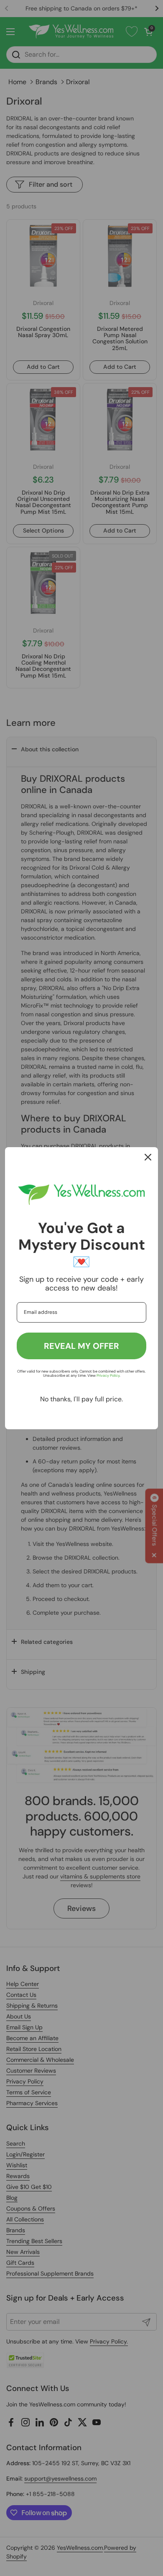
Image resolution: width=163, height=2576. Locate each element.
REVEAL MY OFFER (81, 1346)
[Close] (148, 1157)
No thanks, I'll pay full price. (81, 1399)
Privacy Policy (108, 1376)
